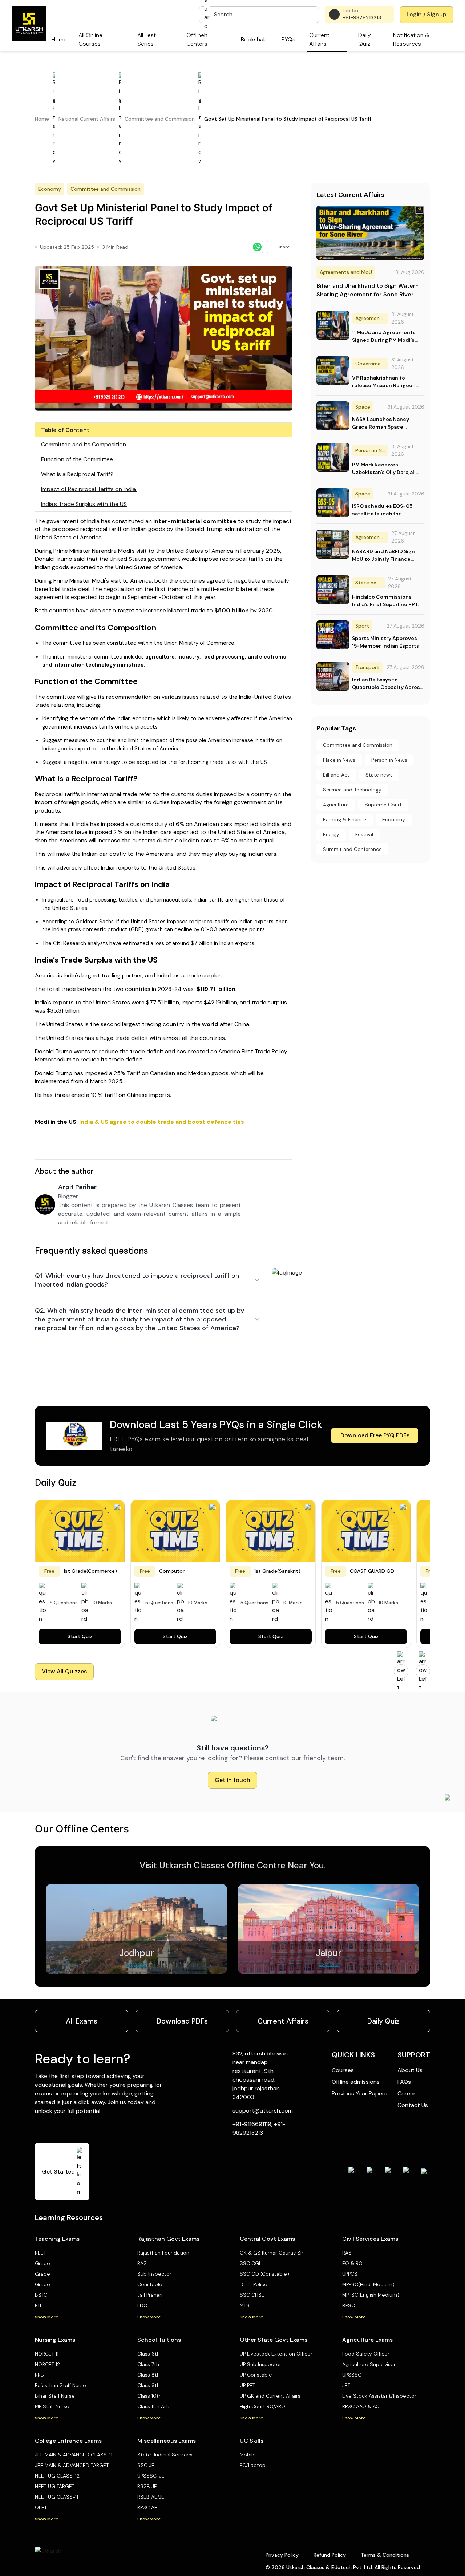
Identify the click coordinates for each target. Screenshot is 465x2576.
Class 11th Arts (154, 2406)
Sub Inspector (154, 2274)
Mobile (248, 2455)
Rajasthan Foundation (163, 2253)
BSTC (41, 2295)
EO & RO (352, 2263)
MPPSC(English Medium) (371, 2295)
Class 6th (149, 2354)
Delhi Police (254, 2284)
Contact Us (413, 2105)
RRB (39, 2375)
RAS (142, 2263)
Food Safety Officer (366, 2354)
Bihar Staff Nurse (55, 2396)
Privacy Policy (282, 2555)
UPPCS (350, 2274)
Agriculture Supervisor (369, 2364)
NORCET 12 (47, 2364)
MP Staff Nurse (52, 2406)
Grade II (44, 2274)
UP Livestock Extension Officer (276, 2354)
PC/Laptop (253, 2465)
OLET (41, 2507)
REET (41, 2253)
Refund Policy (330, 2555)
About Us (410, 2070)
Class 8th (149, 2375)
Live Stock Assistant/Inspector (379, 2396)
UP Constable (256, 2375)
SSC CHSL (252, 2295)
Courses (343, 2070)
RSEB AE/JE (151, 2497)
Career (407, 2093)
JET (346, 2385)
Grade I (44, 2284)
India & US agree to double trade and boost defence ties (162, 1122)
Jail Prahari (150, 2295)
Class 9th (149, 2385)
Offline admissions (356, 2082)
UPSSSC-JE (151, 2476)
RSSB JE (147, 2486)
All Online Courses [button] (90, 39)
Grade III (45, 2263)
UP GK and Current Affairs (270, 2396)
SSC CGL (251, 2263)
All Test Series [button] (147, 39)
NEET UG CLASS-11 (56, 2497)
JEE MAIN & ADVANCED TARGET (72, 2465)
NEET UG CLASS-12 (57, 2476)
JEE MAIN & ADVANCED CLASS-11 (74, 2455)
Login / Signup (426, 14)
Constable (150, 2284)
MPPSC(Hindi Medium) (368, 2284)
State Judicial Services (165, 2455)
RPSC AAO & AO (361, 2406)
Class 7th (148, 2364)
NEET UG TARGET (55, 2486)
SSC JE (146, 2465)
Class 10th (149, 2396)
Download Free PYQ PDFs (375, 1435)
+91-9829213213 (362, 17)
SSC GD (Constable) (264, 2274)
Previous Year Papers (359, 2093)
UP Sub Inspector (260, 2364)
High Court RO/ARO (262, 2406)
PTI (38, 2305)
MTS (245, 2305)
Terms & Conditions (385, 2555)
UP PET (247, 2385)
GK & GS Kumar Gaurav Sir (272, 2253)
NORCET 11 (47, 2354)
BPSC (349, 2305)
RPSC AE (147, 2507)
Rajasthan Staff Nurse (60, 2385)
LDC (142, 2305)
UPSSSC (352, 2375)
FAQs (404, 2082)
